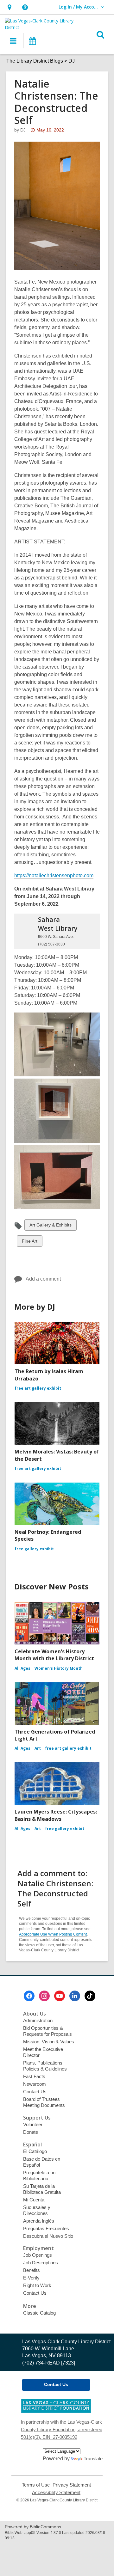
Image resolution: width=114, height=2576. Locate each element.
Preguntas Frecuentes (46, 2228)
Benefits (32, 2270)
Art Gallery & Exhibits (50, 1226)
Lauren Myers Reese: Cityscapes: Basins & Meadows (56, 1815)
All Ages (22, 1668)
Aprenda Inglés (39, 2221)
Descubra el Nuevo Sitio (48, 2236)
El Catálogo (35, 2151)
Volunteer (33, 2124)
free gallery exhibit (34, 1549)
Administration (38, 2020)
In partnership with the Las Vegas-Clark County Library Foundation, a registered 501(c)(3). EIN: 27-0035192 (62, 2429)
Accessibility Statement (56, 2493)
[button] (9, 7)
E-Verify (31, 2278)
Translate (93, 2459)
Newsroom (35, 2084)
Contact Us (35, 2092)
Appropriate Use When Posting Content (53, 1934)
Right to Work (37, 2285)
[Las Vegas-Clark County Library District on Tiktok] (90, 1996)
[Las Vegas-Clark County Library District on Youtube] (60, 1996)
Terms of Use (36, 2485)
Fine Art (29, 1242)
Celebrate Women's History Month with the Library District (54, 1655)
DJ (72, 61)
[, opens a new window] (56, 2411)
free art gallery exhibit (38, 1388)
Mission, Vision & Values (49, 2042)
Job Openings (38, 2255)
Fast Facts (34, 2076)
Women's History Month (59, 1668)
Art (38, 1748)
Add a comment (43, 1279)
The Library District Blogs (35, 61)
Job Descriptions (41, 2263)
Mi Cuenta (34, 2200)
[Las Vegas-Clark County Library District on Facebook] (29, 1996)
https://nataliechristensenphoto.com (54, 875)
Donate (31, 2132)
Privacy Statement (72, 2485)
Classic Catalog (39, 2313)
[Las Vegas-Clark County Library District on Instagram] (44, 1996)
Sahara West (58, 924)
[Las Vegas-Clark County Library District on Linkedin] (75, 1996)
